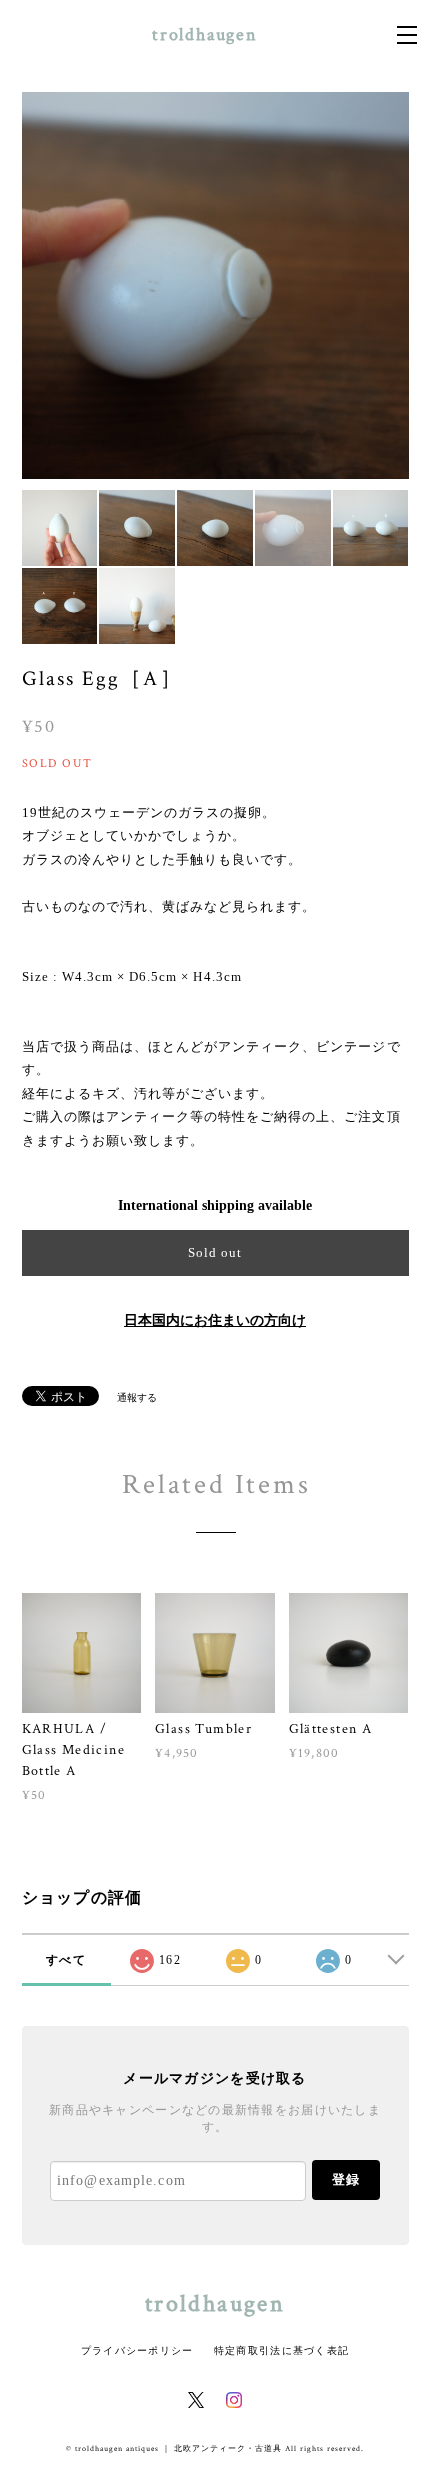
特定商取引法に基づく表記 (281, 2350)
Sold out (215, 1252)
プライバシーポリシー (137, 2350)
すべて (66, 1960)
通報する (137, 1397)
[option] (215, 285)
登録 (346, 2179)
